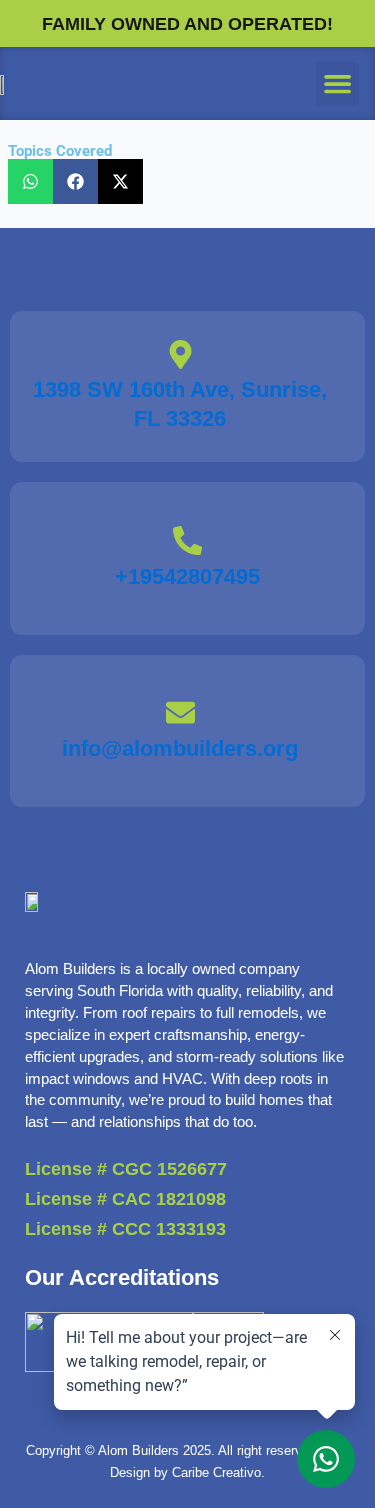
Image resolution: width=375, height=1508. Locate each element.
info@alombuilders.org (180, 748)
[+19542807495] (187, 540)
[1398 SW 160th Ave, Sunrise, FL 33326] (180, 354)
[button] (338, 84)
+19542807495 (187, 576)
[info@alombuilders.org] (180, 712)
